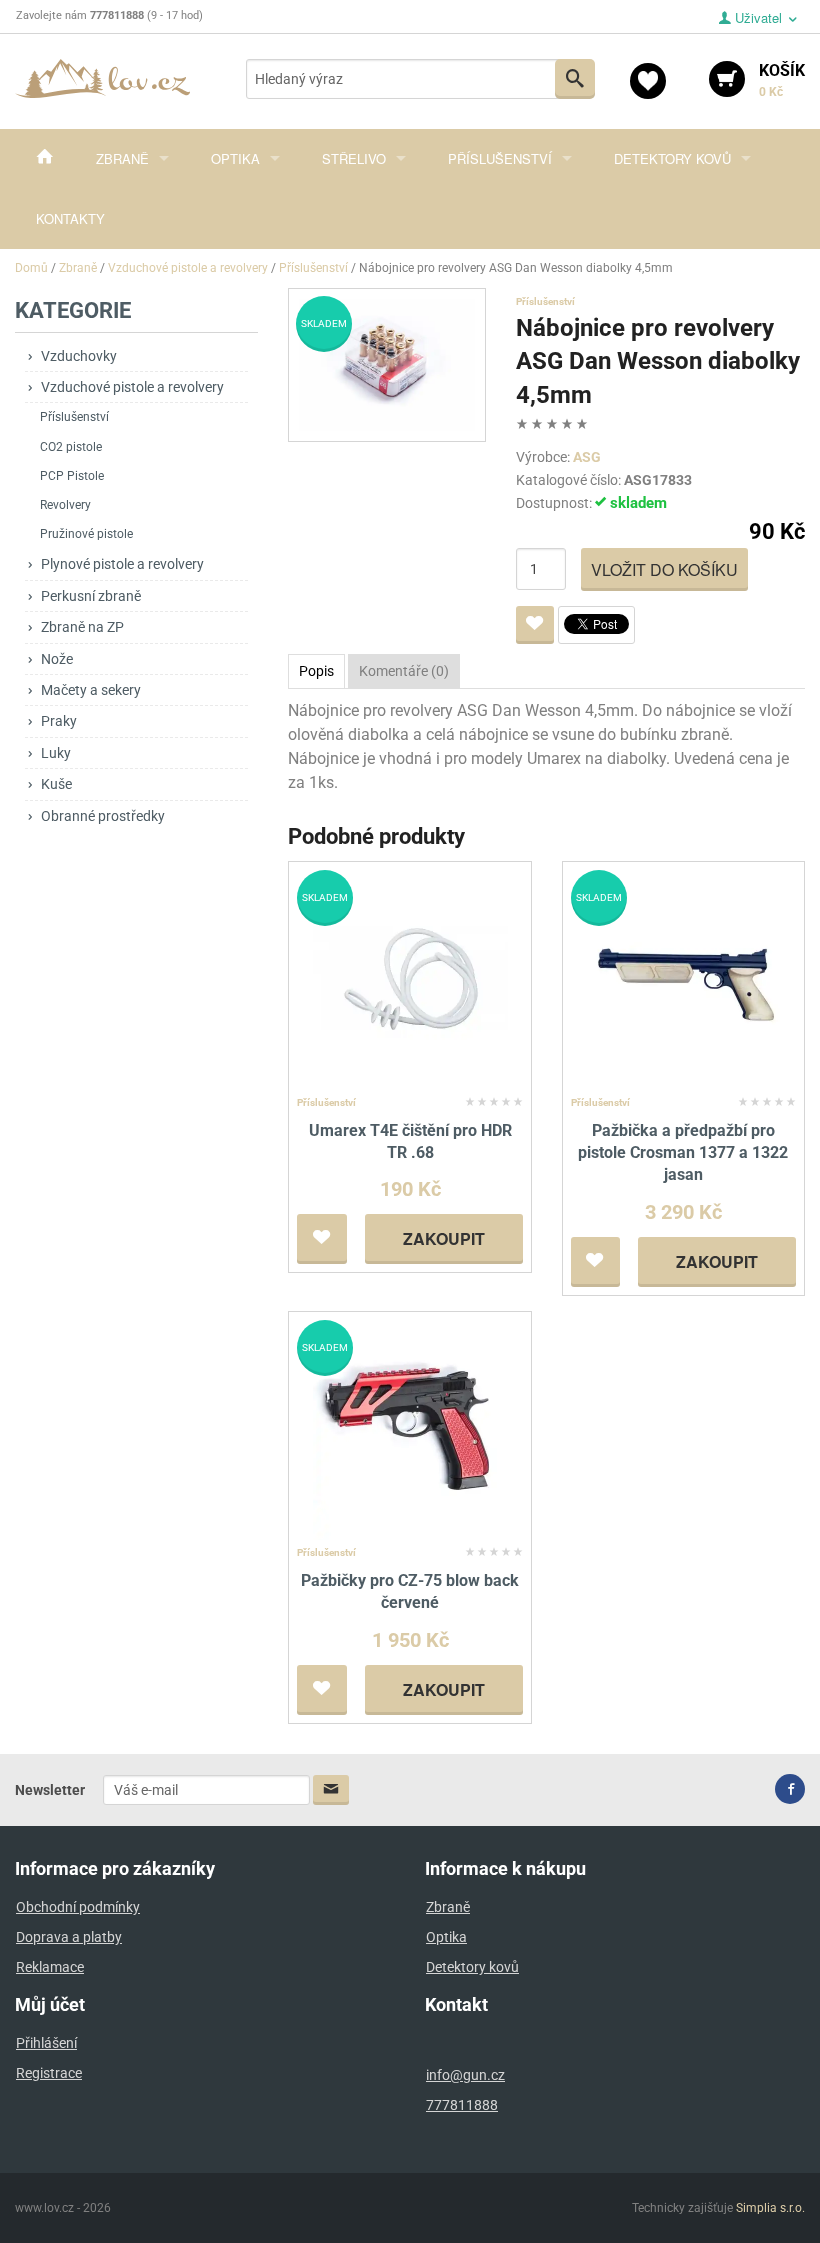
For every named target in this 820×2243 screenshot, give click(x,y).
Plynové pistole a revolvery (122, 564)
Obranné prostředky (103, 816)
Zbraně (122, 158)
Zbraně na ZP (82, 627)
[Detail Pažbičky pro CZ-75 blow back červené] (410, 1428)
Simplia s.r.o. (770, 2208)
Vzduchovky (79, 356)
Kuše (56, 784)
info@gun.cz (465, 2075)
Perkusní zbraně (91, 596)
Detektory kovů (672, 158)
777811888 (462, 2105)
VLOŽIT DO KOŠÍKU (664, 569)
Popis (316, 671)
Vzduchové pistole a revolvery (132, 387)
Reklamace (50, 1967)
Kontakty (70, 218)
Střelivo (354, 158)
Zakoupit (444, 1238)
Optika (235, 158)
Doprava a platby (69, 1937)
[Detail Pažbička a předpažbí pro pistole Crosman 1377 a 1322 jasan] (683, 978)
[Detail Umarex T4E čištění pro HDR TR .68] (410, 978)
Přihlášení (46, 2043)
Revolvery (65, 505)
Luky (56, 753)
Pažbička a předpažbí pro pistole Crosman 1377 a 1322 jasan (683, 1153)
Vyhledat (575, 79)
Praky (59, 721)
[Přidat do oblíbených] (535, 625)
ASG (587, 457)
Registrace (49, 2073)
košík (782, 80)
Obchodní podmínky (78, 1907)
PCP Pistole (72, 476)
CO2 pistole (71, 447)
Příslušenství (500, 158)
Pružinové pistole (86, 534)
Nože (57, 659)
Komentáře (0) (404, 671)
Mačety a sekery (91, 690)
